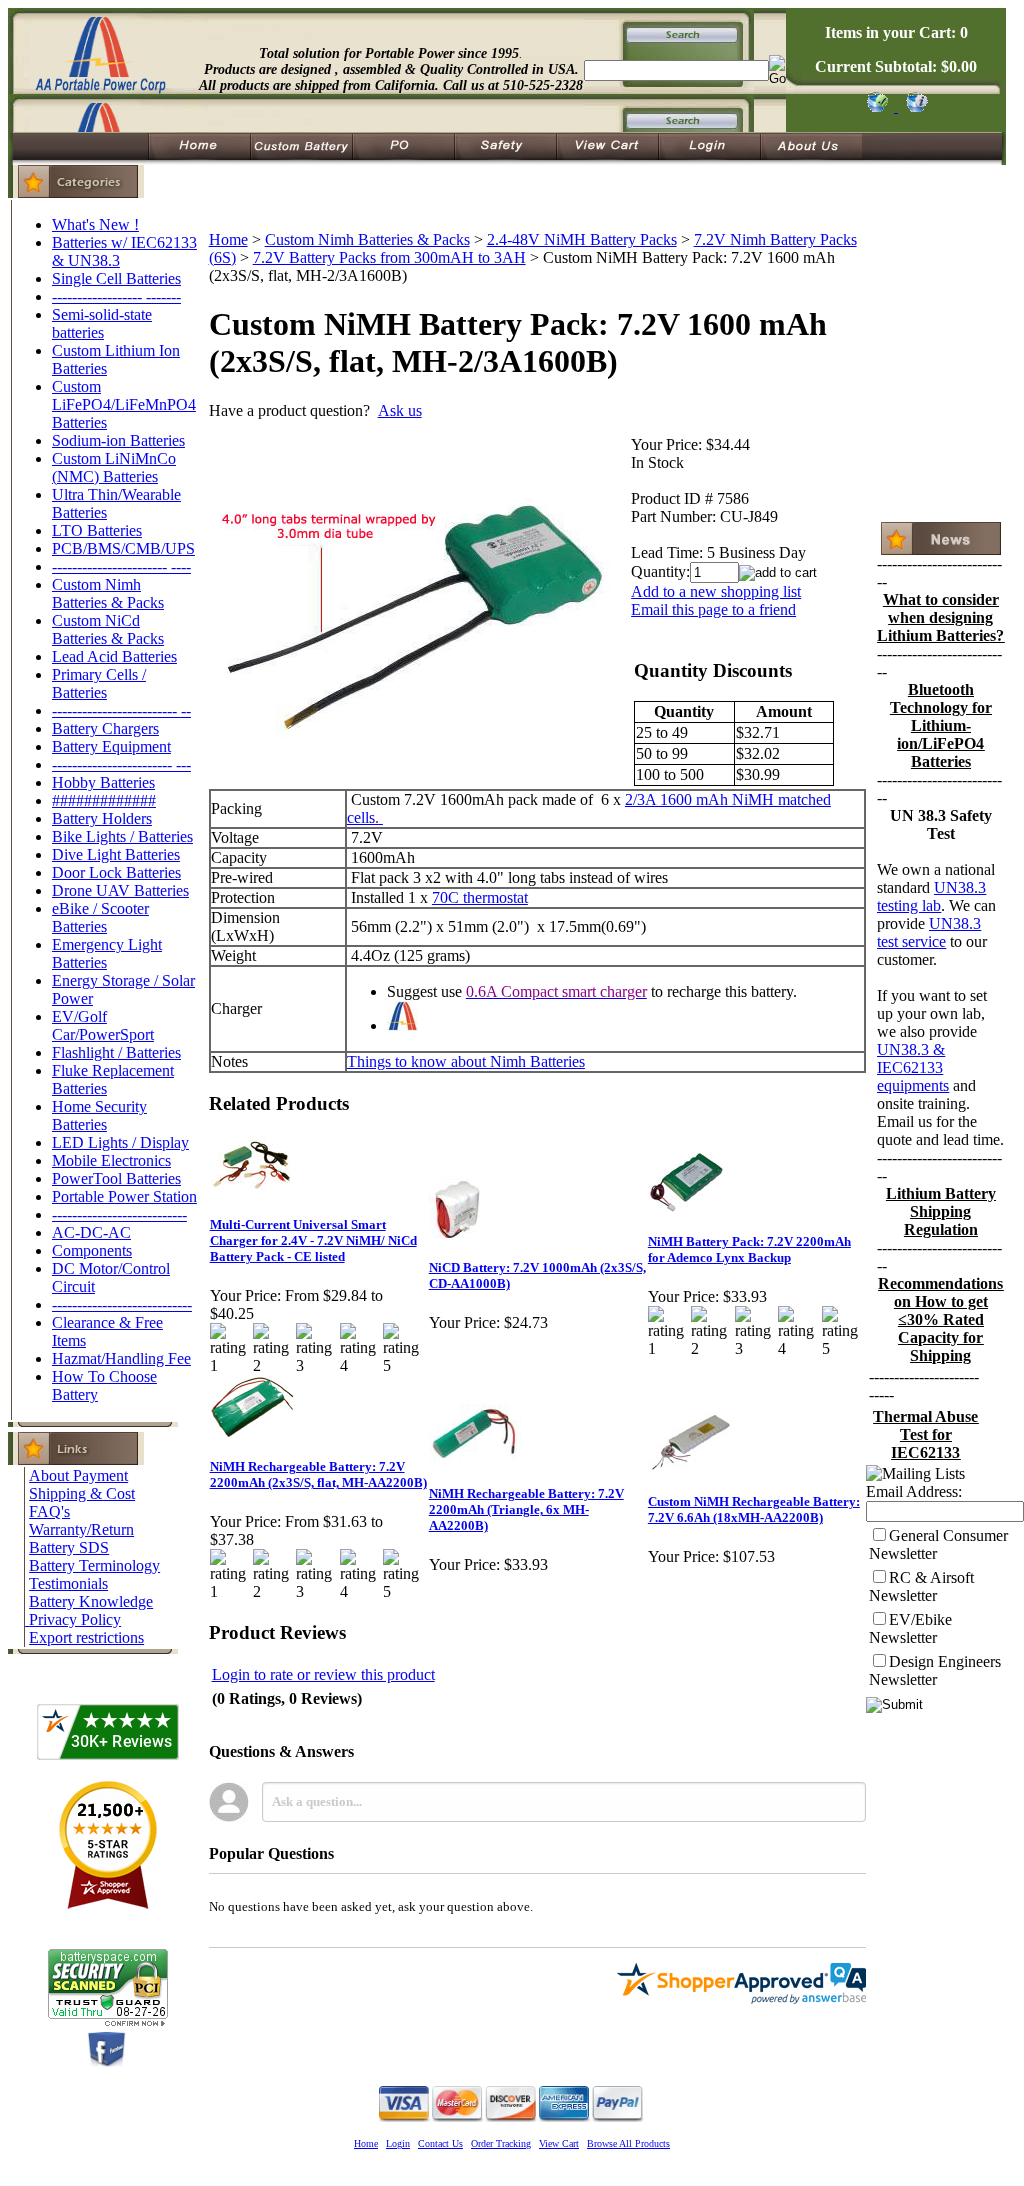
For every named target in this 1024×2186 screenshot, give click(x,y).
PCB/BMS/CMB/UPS (123, 548)
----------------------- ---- (121, 566)
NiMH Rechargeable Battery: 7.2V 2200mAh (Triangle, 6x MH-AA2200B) (526, 1509)
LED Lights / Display (120, 1142)
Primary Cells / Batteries (99, 683)
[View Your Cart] (913, 106)
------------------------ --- (121, 764)
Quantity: (660, 571)
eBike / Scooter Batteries (100, 917)
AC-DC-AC (91, 1232)
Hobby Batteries (103, 782)
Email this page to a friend (713, 609)
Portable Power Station (124, 1196)
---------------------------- (122, 1304)
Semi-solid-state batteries (102, 323)
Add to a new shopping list (716, 591)
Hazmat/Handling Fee (121, 1358)
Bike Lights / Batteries (122, 836)
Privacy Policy (75, 1619)
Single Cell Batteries (116, 278)
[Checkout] (876, 106)
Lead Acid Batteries (114, 656)
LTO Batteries (97, 530)
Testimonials (68, 1583)
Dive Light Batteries (116, 854)
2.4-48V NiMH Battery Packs (582, 239)
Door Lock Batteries (116, 872)
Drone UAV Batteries (120, 890)
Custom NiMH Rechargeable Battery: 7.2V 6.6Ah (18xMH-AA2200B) (754, 1509)
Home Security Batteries (99, 1115)
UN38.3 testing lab (931, 896)
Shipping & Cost (82, 1493)
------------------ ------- (116, 296)
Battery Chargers (105, 728)
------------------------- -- (121, 710)
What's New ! (95, 224)
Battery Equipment (111, 746)
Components (92, 1250)
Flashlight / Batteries (116, 1052)
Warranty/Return (81, 1529)
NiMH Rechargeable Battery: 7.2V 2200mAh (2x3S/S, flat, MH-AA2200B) (318, 1474)
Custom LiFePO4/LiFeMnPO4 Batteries (124, 404)
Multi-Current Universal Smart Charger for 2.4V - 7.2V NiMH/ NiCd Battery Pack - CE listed (313, 1240)
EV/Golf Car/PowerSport (103, 1025)
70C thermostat (480, 897)
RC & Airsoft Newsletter (921, 1586)
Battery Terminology (94, 1565)
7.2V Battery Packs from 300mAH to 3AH (389, 257)
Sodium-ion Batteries (118, 440)
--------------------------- (119, 1214)
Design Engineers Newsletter (935, 1670)
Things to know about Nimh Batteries (466, 1061)
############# (104, 800)
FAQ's (49, 1511)
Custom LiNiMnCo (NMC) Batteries (114, 467)
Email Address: (914, 1491)
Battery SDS (69, 1547)
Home (228, 239)
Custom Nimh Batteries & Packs (108, 593)
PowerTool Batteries (116, 1178)
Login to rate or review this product (323, 1674)
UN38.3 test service (929, 932)
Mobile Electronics (111, 1160)
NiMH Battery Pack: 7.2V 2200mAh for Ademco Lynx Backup (749, 1249)
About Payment (78, 1475)
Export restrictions (86, 1637)
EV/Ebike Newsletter (910, 1628)
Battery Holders (102, 818)
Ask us (400, 410)
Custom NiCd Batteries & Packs (108, 629)
